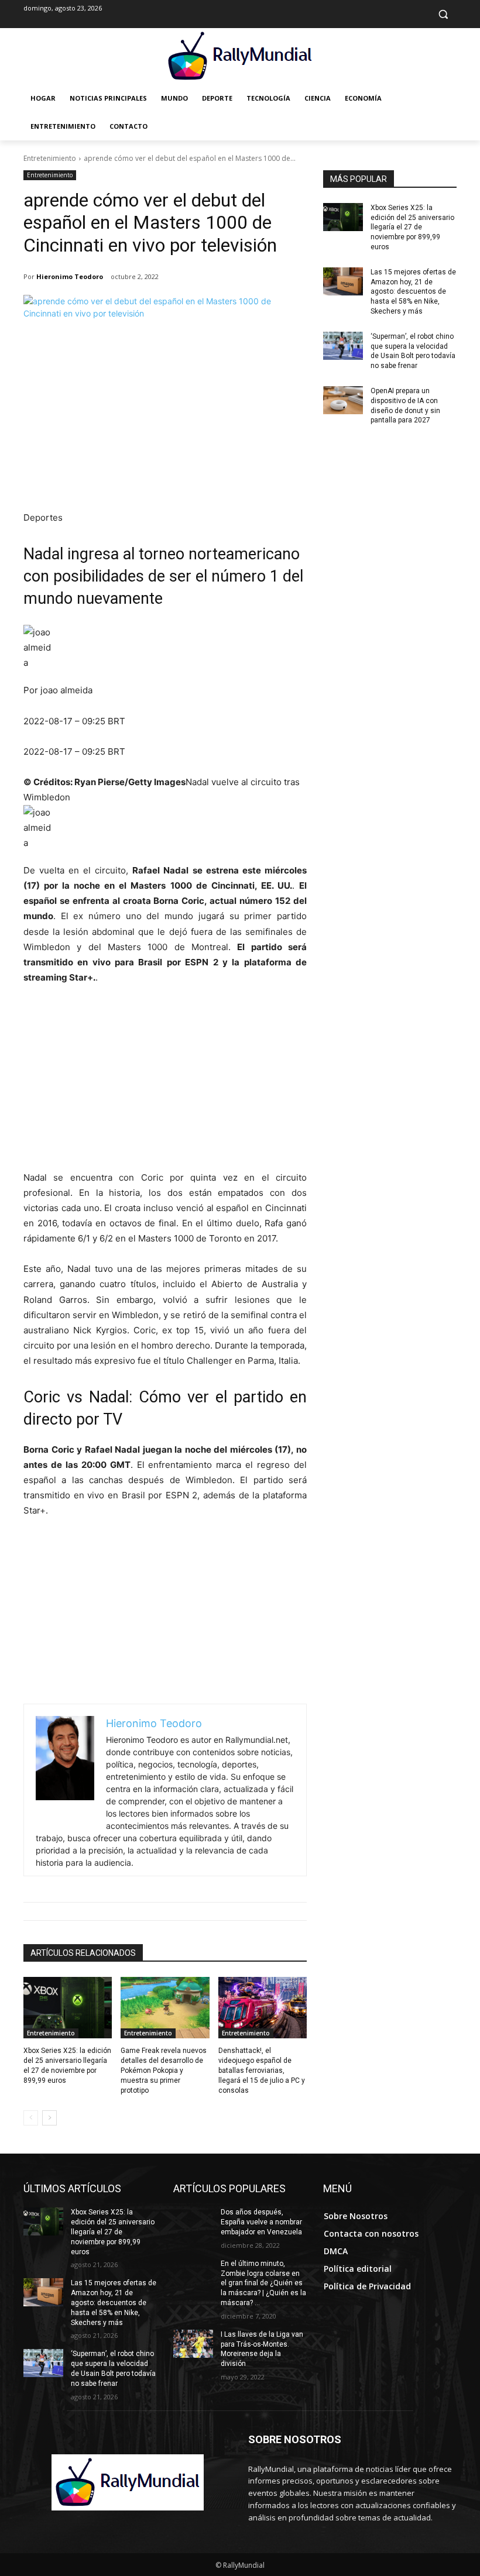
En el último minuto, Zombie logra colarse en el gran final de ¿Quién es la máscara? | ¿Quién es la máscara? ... (263, 2283)
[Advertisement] (165, 422)
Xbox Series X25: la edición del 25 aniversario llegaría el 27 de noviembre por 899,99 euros (412, 227)
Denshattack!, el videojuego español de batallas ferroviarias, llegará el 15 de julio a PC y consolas (262, 2070)
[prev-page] (31, 2118)
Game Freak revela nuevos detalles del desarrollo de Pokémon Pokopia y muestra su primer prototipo (164, 2070)
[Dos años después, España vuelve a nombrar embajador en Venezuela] (193, 2221)
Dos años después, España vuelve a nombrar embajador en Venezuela (261, 2222)
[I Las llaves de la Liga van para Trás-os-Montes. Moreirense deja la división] (193, 2344)
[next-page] (49, 2118)
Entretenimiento (50, 158)
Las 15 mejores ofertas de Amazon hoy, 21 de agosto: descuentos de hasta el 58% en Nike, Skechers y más (413, 292)
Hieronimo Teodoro (70, 276)
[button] (443, 14)
